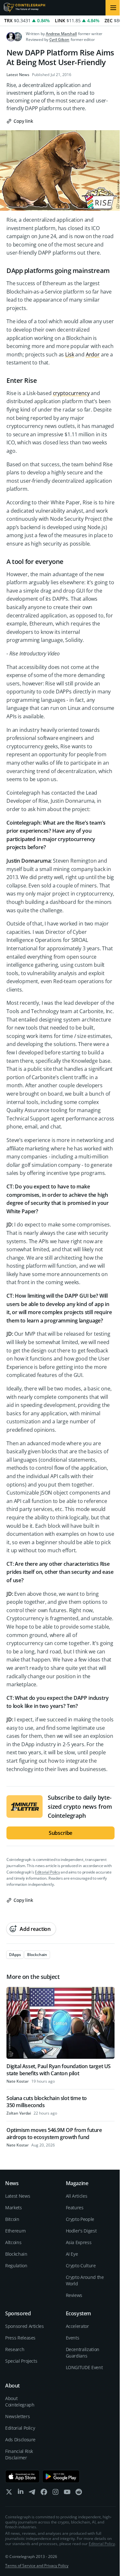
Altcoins (13, 2242)
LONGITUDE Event (84, 2367)
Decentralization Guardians (83, 2353)
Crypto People (80, 2219)
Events (73, 2338)
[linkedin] (21, 2493)
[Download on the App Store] (22, 2476)
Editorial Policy (47, 1872)
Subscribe (61, 1833)
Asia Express (79, 2242)
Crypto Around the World (85, 2280)
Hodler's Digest (81, 2231)
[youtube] (67, 2493)
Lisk (70, 354)
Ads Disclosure (20, 2440)
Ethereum (15, 2231)
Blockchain (16, 2254)
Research (15, 2349)
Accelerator (77, 2326)
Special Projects (21, 2361)
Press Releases (20, 2338)
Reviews (74, 2295)
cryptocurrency (71, 393)
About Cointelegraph (20, 2402)
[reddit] (79, 2493)
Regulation (16, 2266)
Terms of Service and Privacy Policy (37, 2566)
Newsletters (17, 2416)
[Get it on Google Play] (61, 2476)
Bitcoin (12, 2219)
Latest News (18, 75)
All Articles (77, 2196)
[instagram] (55, 2493)
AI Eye (72, 2254)
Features (75, 2208)
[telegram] (32, 2493)
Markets (14, 2208)
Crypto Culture (81, 2266)
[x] (9, 2493)
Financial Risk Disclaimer (19, 2454)
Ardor (93, 354)
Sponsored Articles (25, 2326)
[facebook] (44, 2493)
